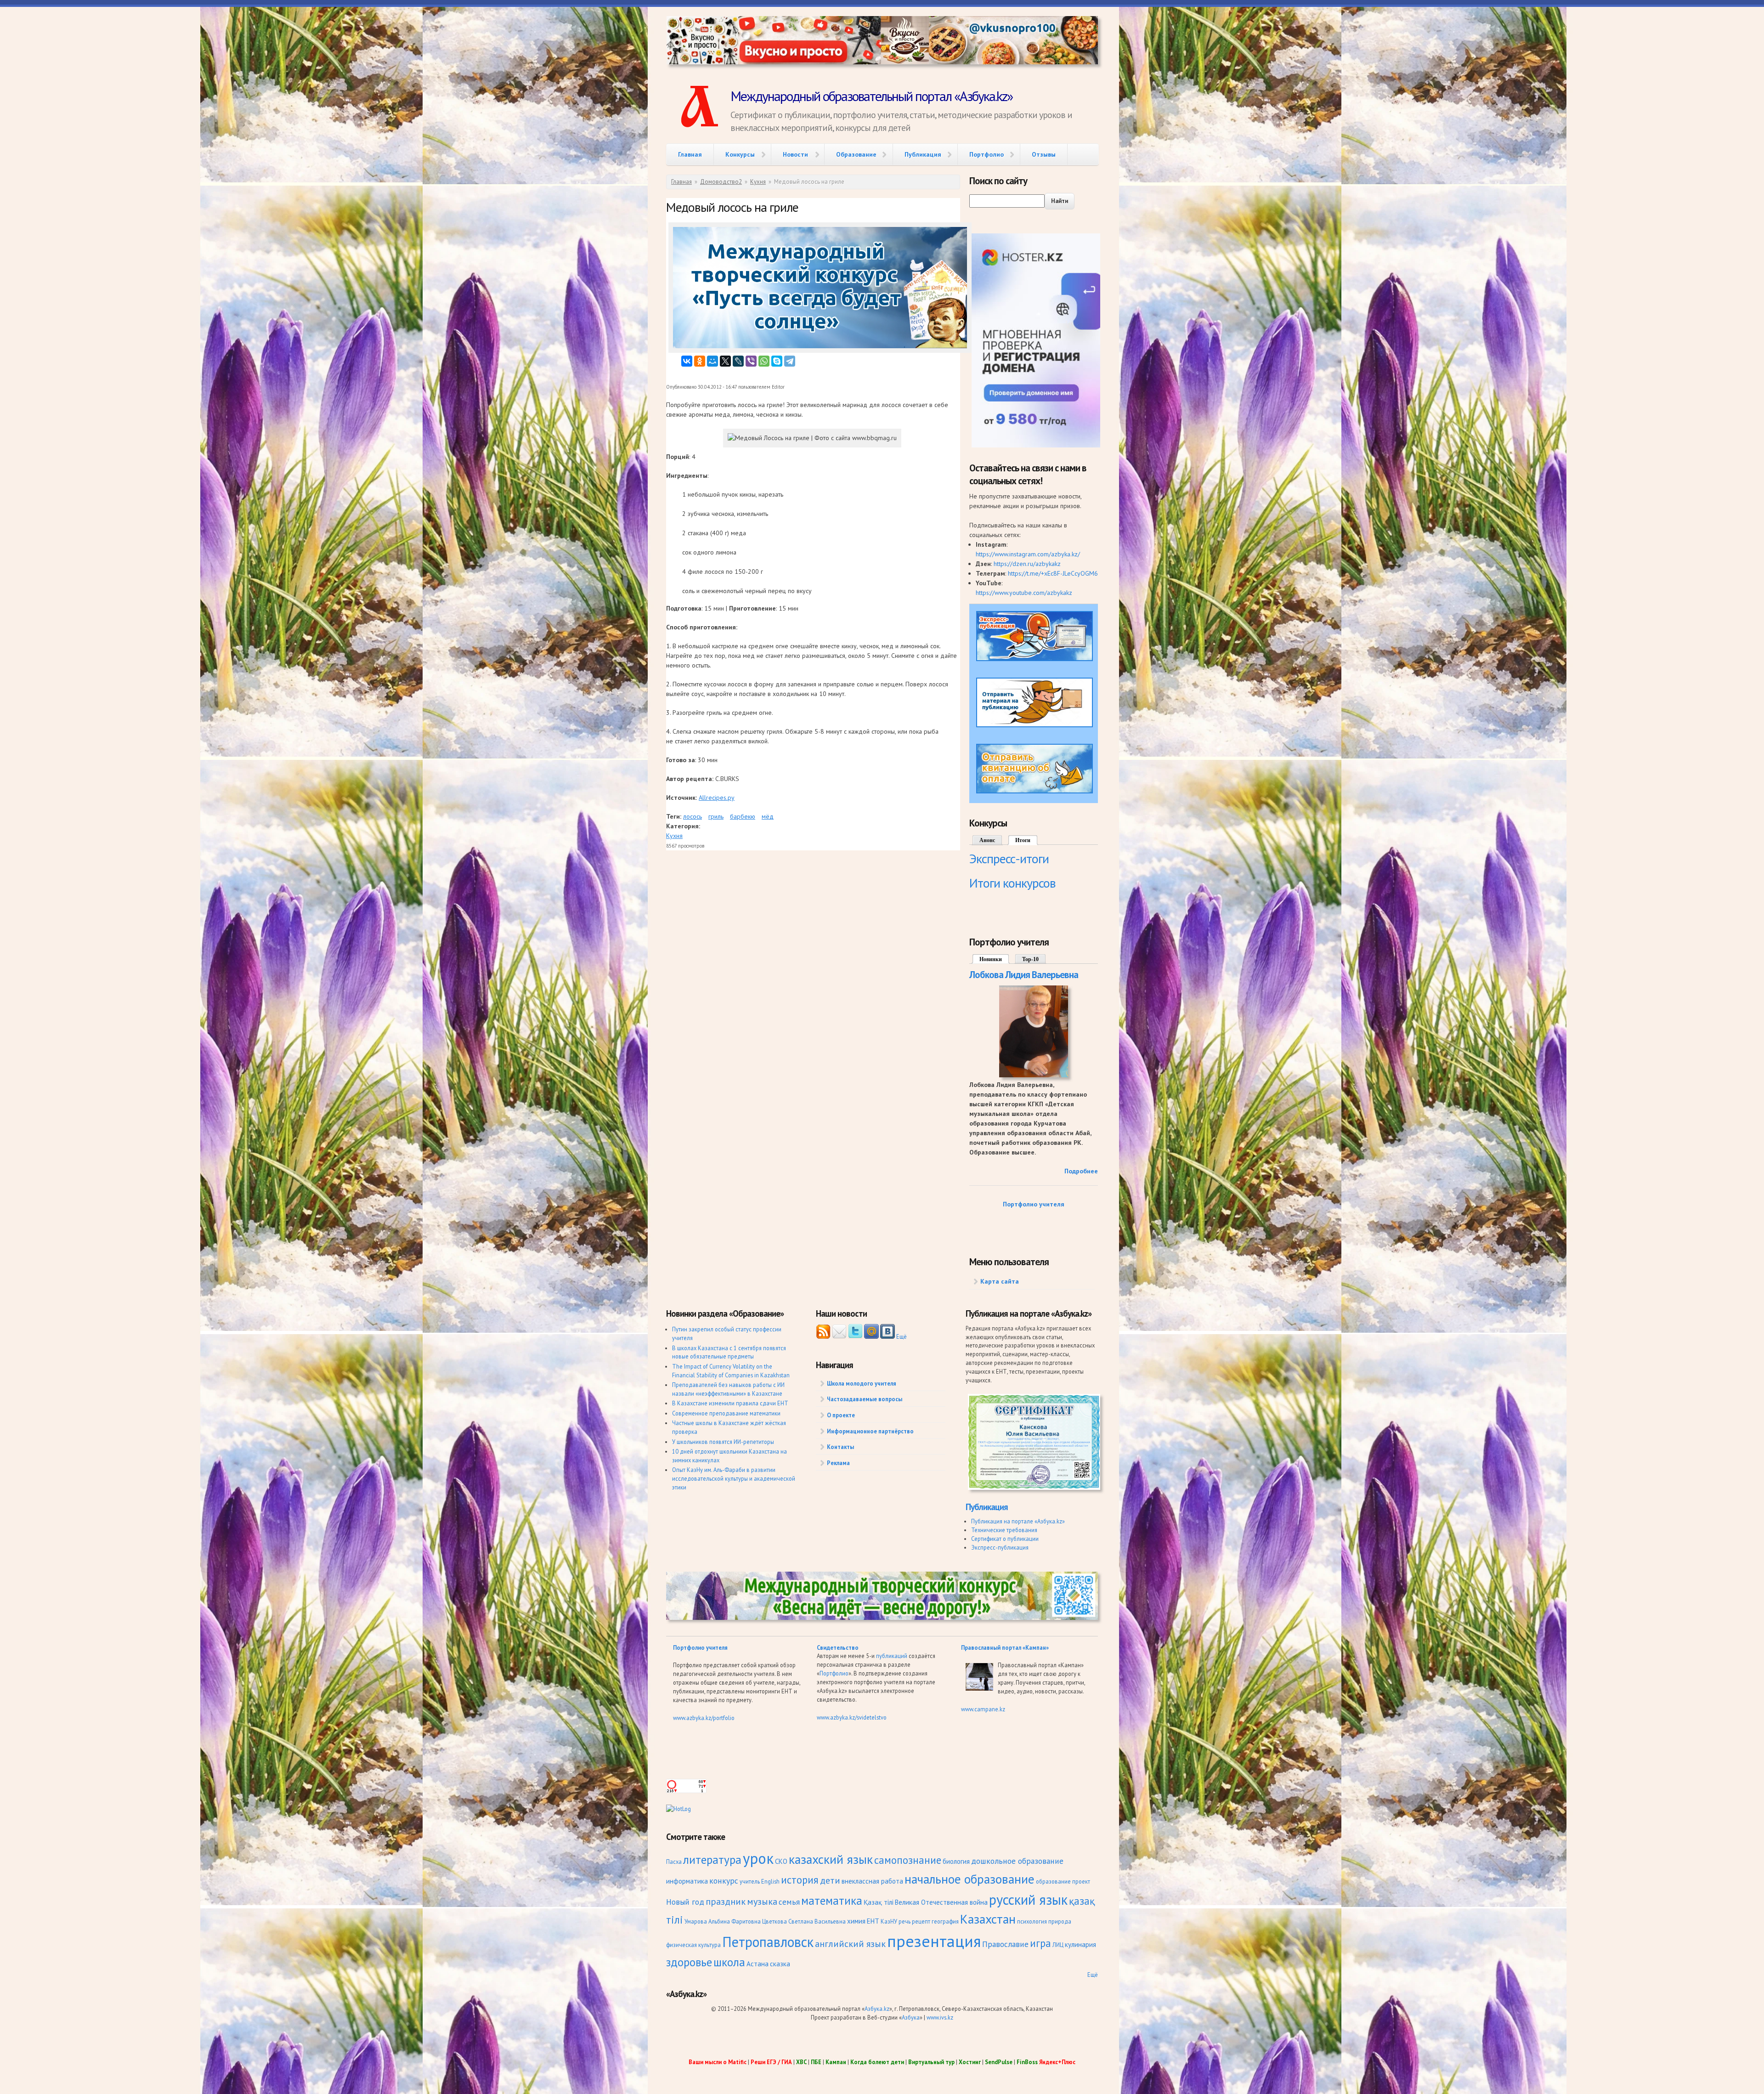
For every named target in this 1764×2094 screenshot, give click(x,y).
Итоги (1023, 840)
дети (830, 1880)
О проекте (841, 1415)
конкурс (724, 1881)
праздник (726, 1901)
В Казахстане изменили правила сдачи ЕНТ (730, 1403)
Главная (690, 154)
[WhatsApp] (764, 361)
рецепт (921, 1921)
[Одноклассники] (700, 361)
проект (1081, 1881)
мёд (768, 816)
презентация (934, 1941)
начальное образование (970, 1879)
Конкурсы (740, 154)
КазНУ (889, 1921)
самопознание (908, 1860)
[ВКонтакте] (687, 361)
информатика (687, 1881)
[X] (725, 361)
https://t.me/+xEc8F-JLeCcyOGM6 (1053, 573)
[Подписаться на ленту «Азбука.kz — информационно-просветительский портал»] (823, 1336)
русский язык (1028, 1899)
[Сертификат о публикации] (1034, 1488)
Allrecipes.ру (717, 798)
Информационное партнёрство (870, 1431)
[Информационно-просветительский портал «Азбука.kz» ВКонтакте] (888, 1336)
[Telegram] (790, 361)
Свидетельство (838, 1647)
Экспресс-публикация (1000, 1547)
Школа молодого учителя (862, 1383)
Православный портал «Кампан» (1005, 1647)
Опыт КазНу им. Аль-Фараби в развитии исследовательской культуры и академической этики (734, 1478)
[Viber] (751, 361)
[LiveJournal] (738, 361)
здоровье (689, 1962)
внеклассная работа (872, 1881)
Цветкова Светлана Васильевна (804, 1921)
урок (758, 1858)
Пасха (674, 1862)
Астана (758, 1964)
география (945, 1921)
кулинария (1080, 1944)
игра (1040, 1943)
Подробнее (1081, 1171)
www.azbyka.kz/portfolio (704, 1718)
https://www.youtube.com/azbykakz (1024, 593)
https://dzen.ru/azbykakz (1027, 564)
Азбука (911, 2017)
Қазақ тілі (879, 1902)
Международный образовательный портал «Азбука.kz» (871, 96)
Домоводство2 (721, 182)
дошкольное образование (1017, 1861)
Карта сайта (1000, 1281)
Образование (856, 154)
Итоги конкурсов (1012, 883)
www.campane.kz (983, 1709)
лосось (693, 816)
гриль (716, 816)
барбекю (743, 816)
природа (1060, 1921)
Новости (795, 154)
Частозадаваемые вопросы (865, 1399)
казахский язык (831, 1859)
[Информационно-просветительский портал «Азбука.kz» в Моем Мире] (871, 1336)
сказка (780, 1964)
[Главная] (698, 108)
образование (1053, 1881)
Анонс (987, 840)
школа (729, 1962)
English (770, 1881)
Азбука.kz (877, 2009)
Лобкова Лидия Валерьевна (1024, 975)
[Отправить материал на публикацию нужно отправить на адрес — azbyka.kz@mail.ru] (1035, 725)
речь (905, 1921)
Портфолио (987, 154)
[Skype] (777, 361)
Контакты (840, 1447)
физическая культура (693, 1945)
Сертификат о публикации (1005, 1539)
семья (789, 1902)
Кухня (758, 182)
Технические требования (1004, 1530)
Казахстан (988, 1919)
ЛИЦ (1058, 1945)
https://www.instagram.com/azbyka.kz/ (1028, 554)
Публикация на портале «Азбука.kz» (1018, 1521)
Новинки (995, 959)
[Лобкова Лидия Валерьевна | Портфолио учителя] (1034, 1075)
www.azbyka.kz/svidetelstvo (852, 1717)
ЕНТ (873, 1921)
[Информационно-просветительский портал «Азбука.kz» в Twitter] (855, 1336)
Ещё (902, 1336)
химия (856, 1921)
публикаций (892, 1656)
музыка (762, 1901)
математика (832, 1900)
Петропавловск (768, 1942)
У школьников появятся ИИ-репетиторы (723, 1442)
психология (1032, 1921)
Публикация (923, 154)
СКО (781, 1861)
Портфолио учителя (1034, 1204)
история (800, 1880)
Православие (1005, 1944)
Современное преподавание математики (726, 1413)
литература (712, 1859)
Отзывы (1044, 154)
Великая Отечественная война (941, 1902)
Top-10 (1030, 959)
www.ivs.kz (940, 2017)
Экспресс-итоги (1009, 858)
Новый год (685, 1902)
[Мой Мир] (712, 361)
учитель (750, 1881)
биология (956, 1861)
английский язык (850, 1944)
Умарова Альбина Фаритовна (723, 1921)
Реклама (838, 1463)
